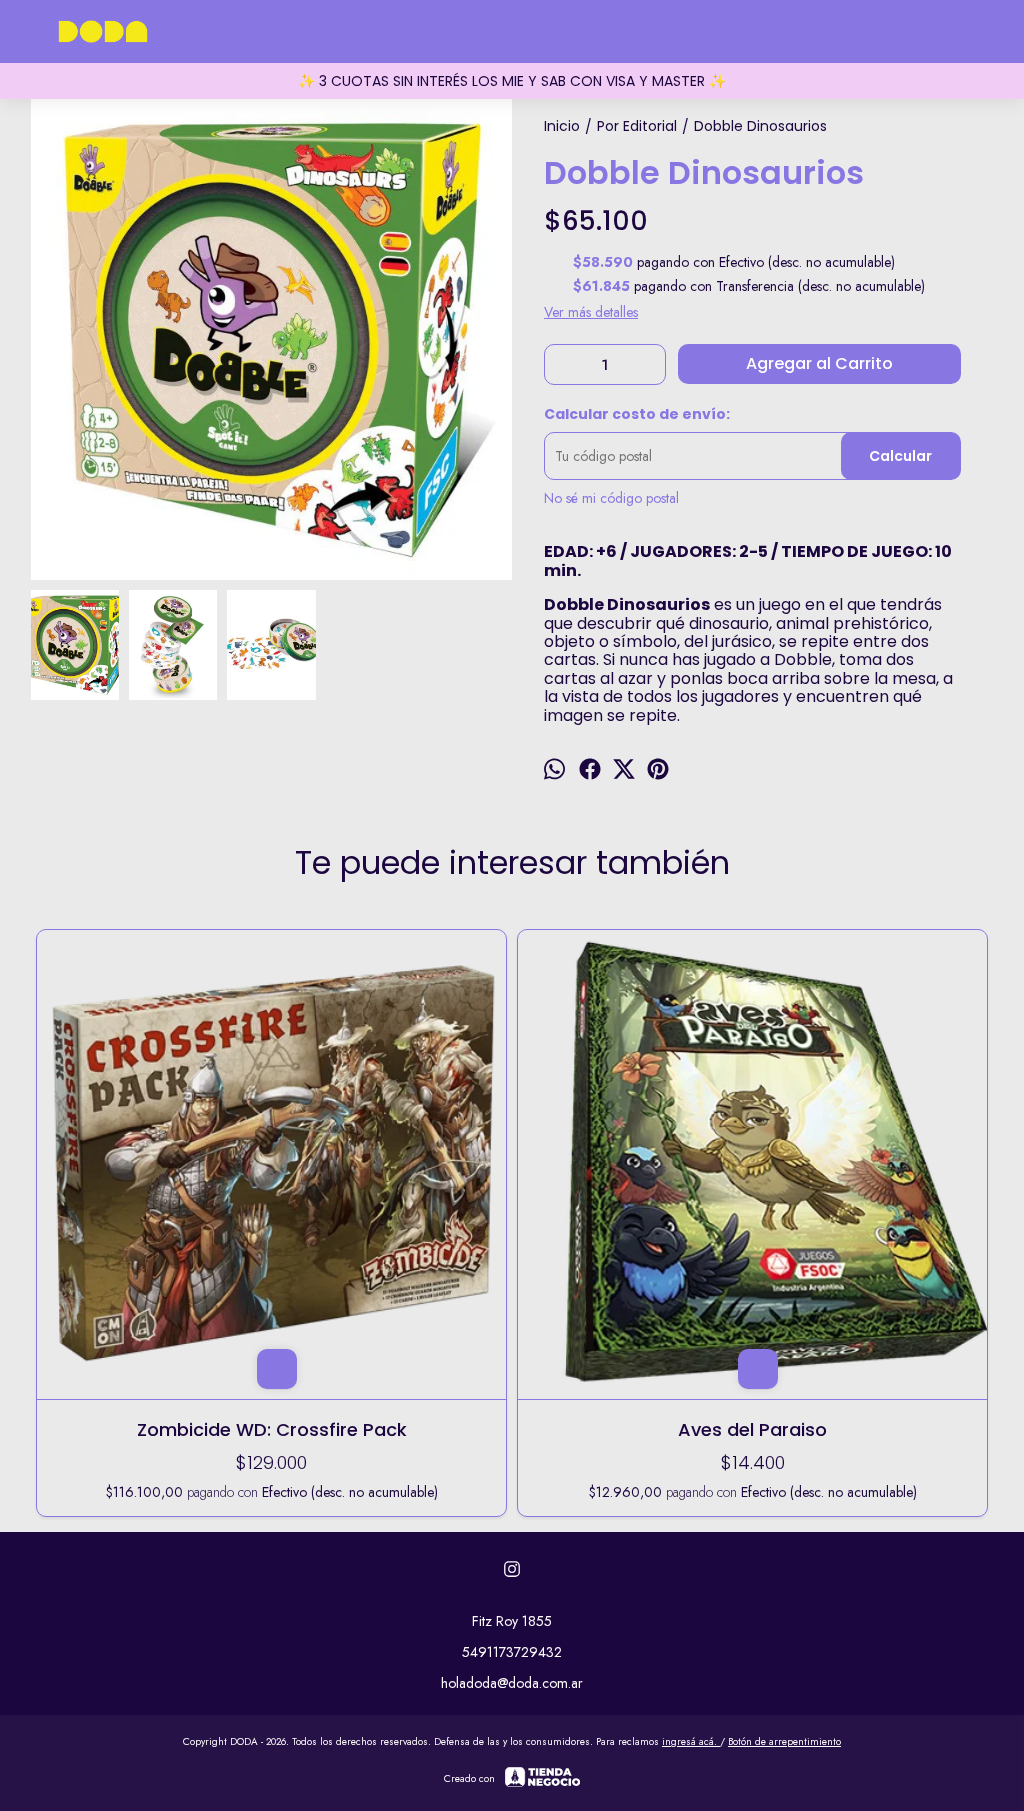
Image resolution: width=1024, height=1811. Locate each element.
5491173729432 (512, 1652)
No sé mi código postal (611, 498)
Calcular (900, 456)
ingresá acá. (691, 1741)
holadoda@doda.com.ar (512, 1683)
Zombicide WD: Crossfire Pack (272, 1429)
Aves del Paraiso (752, 1429)
